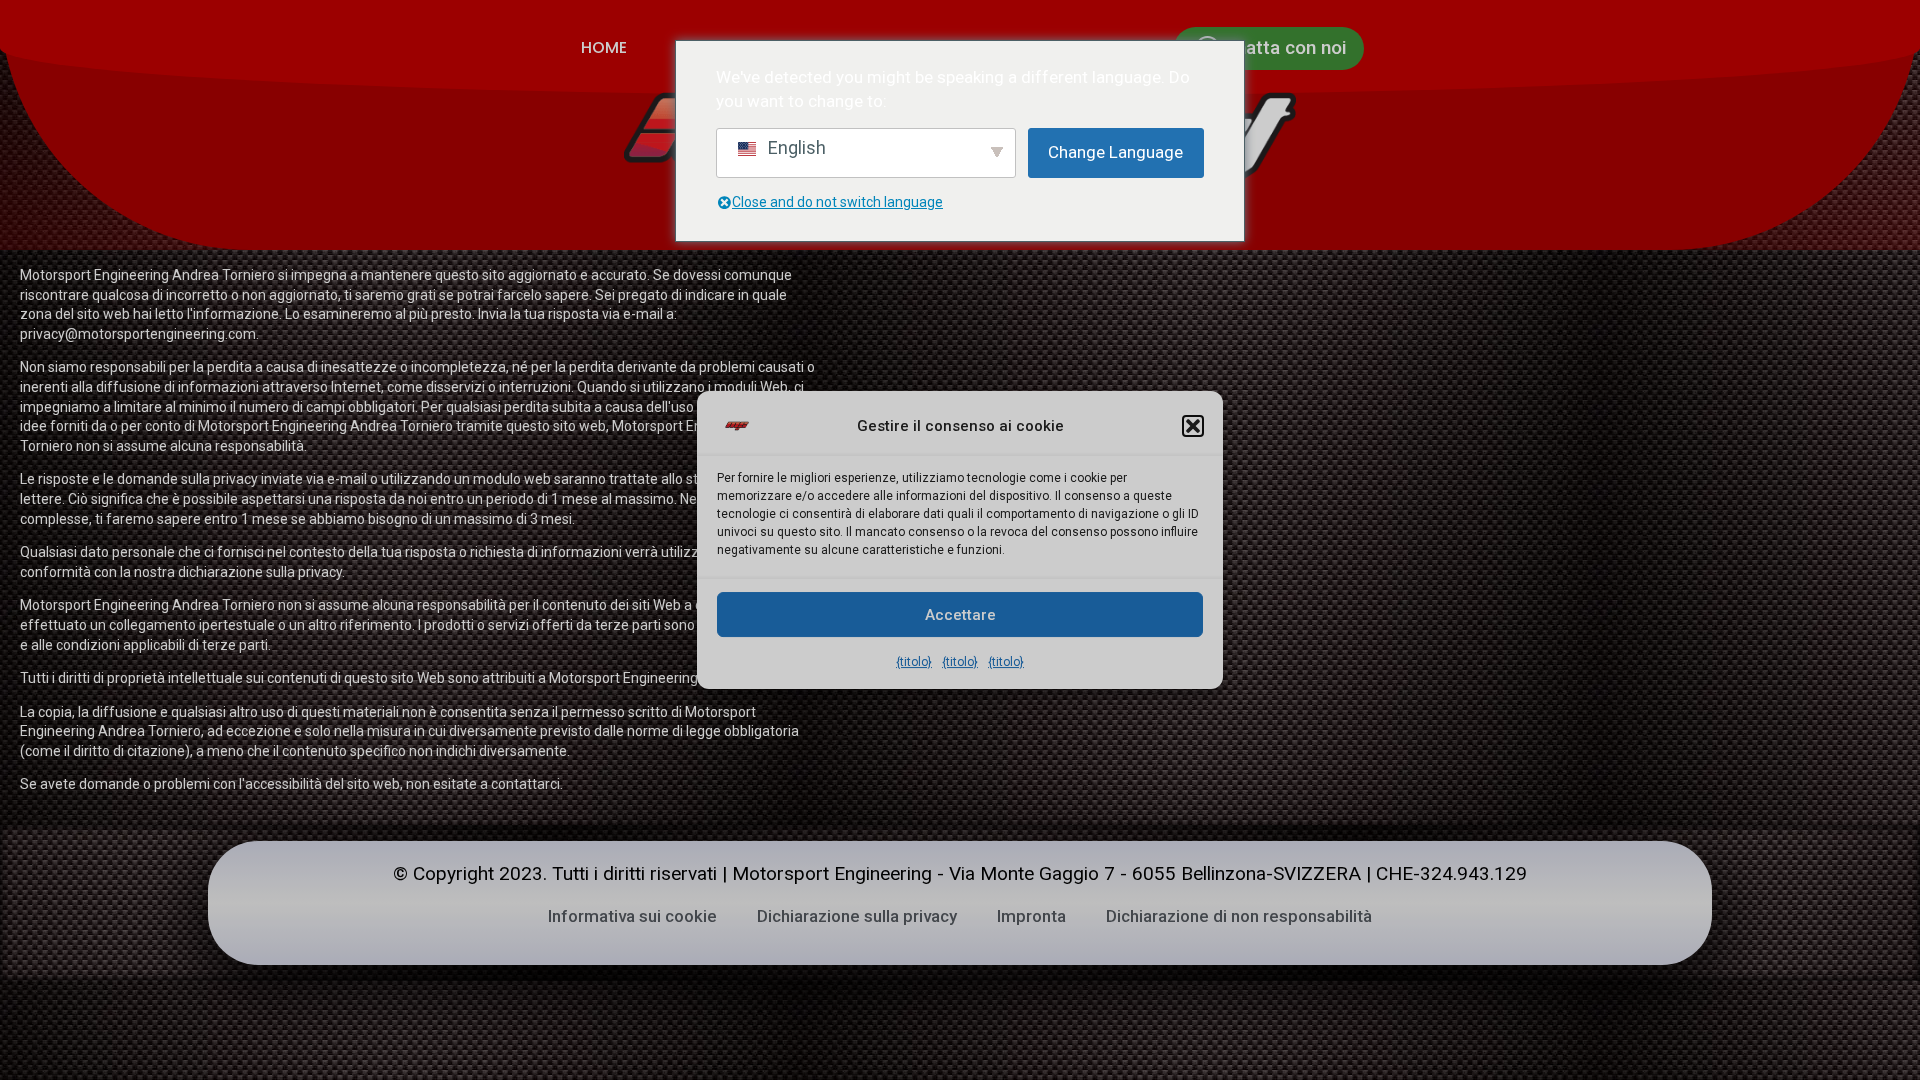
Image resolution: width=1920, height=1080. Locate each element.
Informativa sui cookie (632, 916)
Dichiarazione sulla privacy (857, 916)
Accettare (960, 615)
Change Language (1115, 152)
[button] (1193, 426)
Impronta (1031, 916)
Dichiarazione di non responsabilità (1239, 916)
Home (604, 47)
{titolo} (914, 662)
